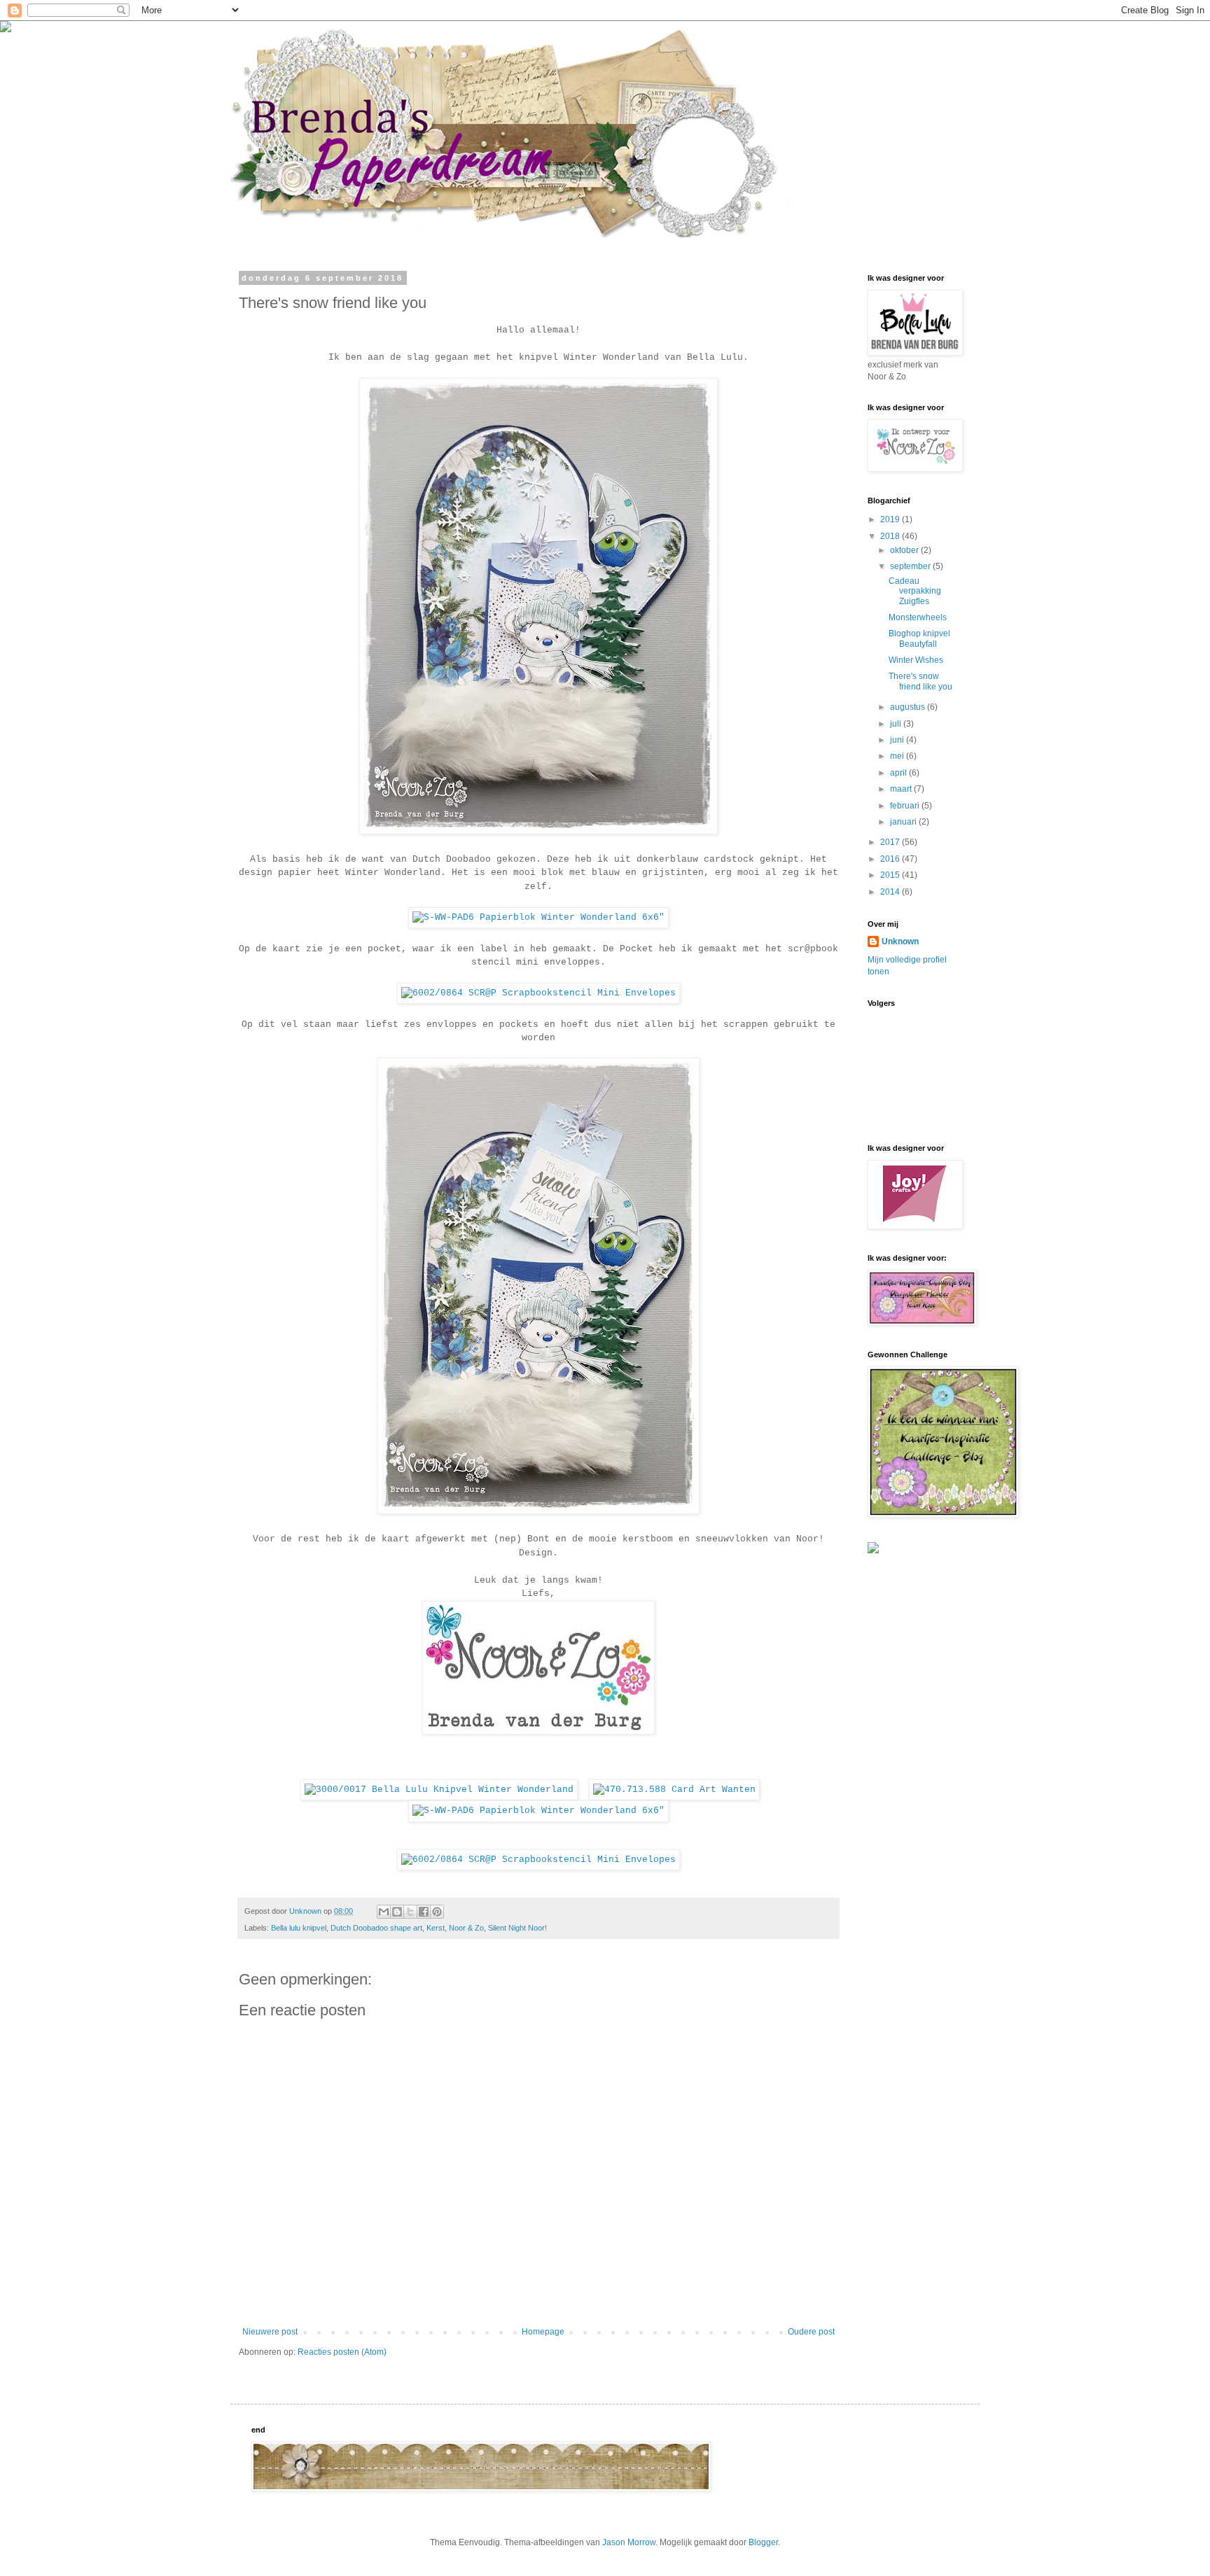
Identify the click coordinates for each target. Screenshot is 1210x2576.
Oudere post (811, 2332)
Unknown (900, 941)
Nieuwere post (270, 2332)
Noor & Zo (466, 1928)
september (911, 566)
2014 (891, 892)
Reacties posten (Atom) (342, 2352)
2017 (891, 842)
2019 (891, 519)
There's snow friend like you (920, 681)
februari (906, 806)
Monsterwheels (918, 617)
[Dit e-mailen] (384, 1912)
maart (902, 789)
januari (904, 822)
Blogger (763, 2542)
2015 (891, 875)
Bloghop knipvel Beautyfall (919, 638)
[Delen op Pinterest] (437, 1912)
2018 (891, 536)
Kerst (436, 1928)
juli (897, 724)
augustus (909, 707)
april (899, 773)
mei (898, 756)
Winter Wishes (916, 660)
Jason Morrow (629, 2542)
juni (898, 740)
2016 (891, 859)
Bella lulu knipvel (299, 1928)
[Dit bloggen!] (397, 1912)
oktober (905, 550)
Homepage (543, 2332)
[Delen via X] (410, 1912)
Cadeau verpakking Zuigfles (915, 591)
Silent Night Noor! (517, 1928)
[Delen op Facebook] (424, 1912)
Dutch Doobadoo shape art (376, 1928)
